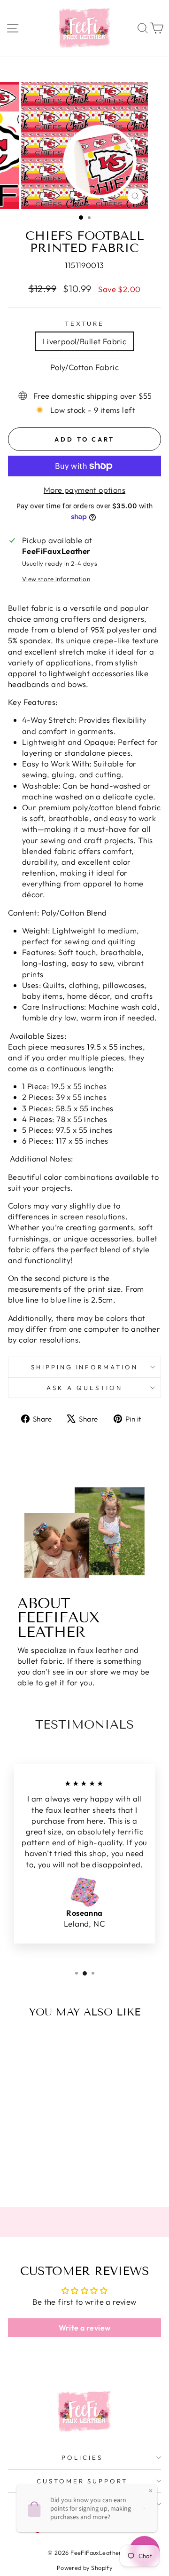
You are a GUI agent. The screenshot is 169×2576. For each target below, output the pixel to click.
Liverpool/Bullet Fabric (85, 341)
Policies (82, 2457)
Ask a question (84, 1388)
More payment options (84, 490)
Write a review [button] (85, 2328)
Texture (85, 324)
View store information (56, 579)
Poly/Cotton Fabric (84, 367)
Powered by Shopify (84, 2568)
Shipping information (85, 1367)
